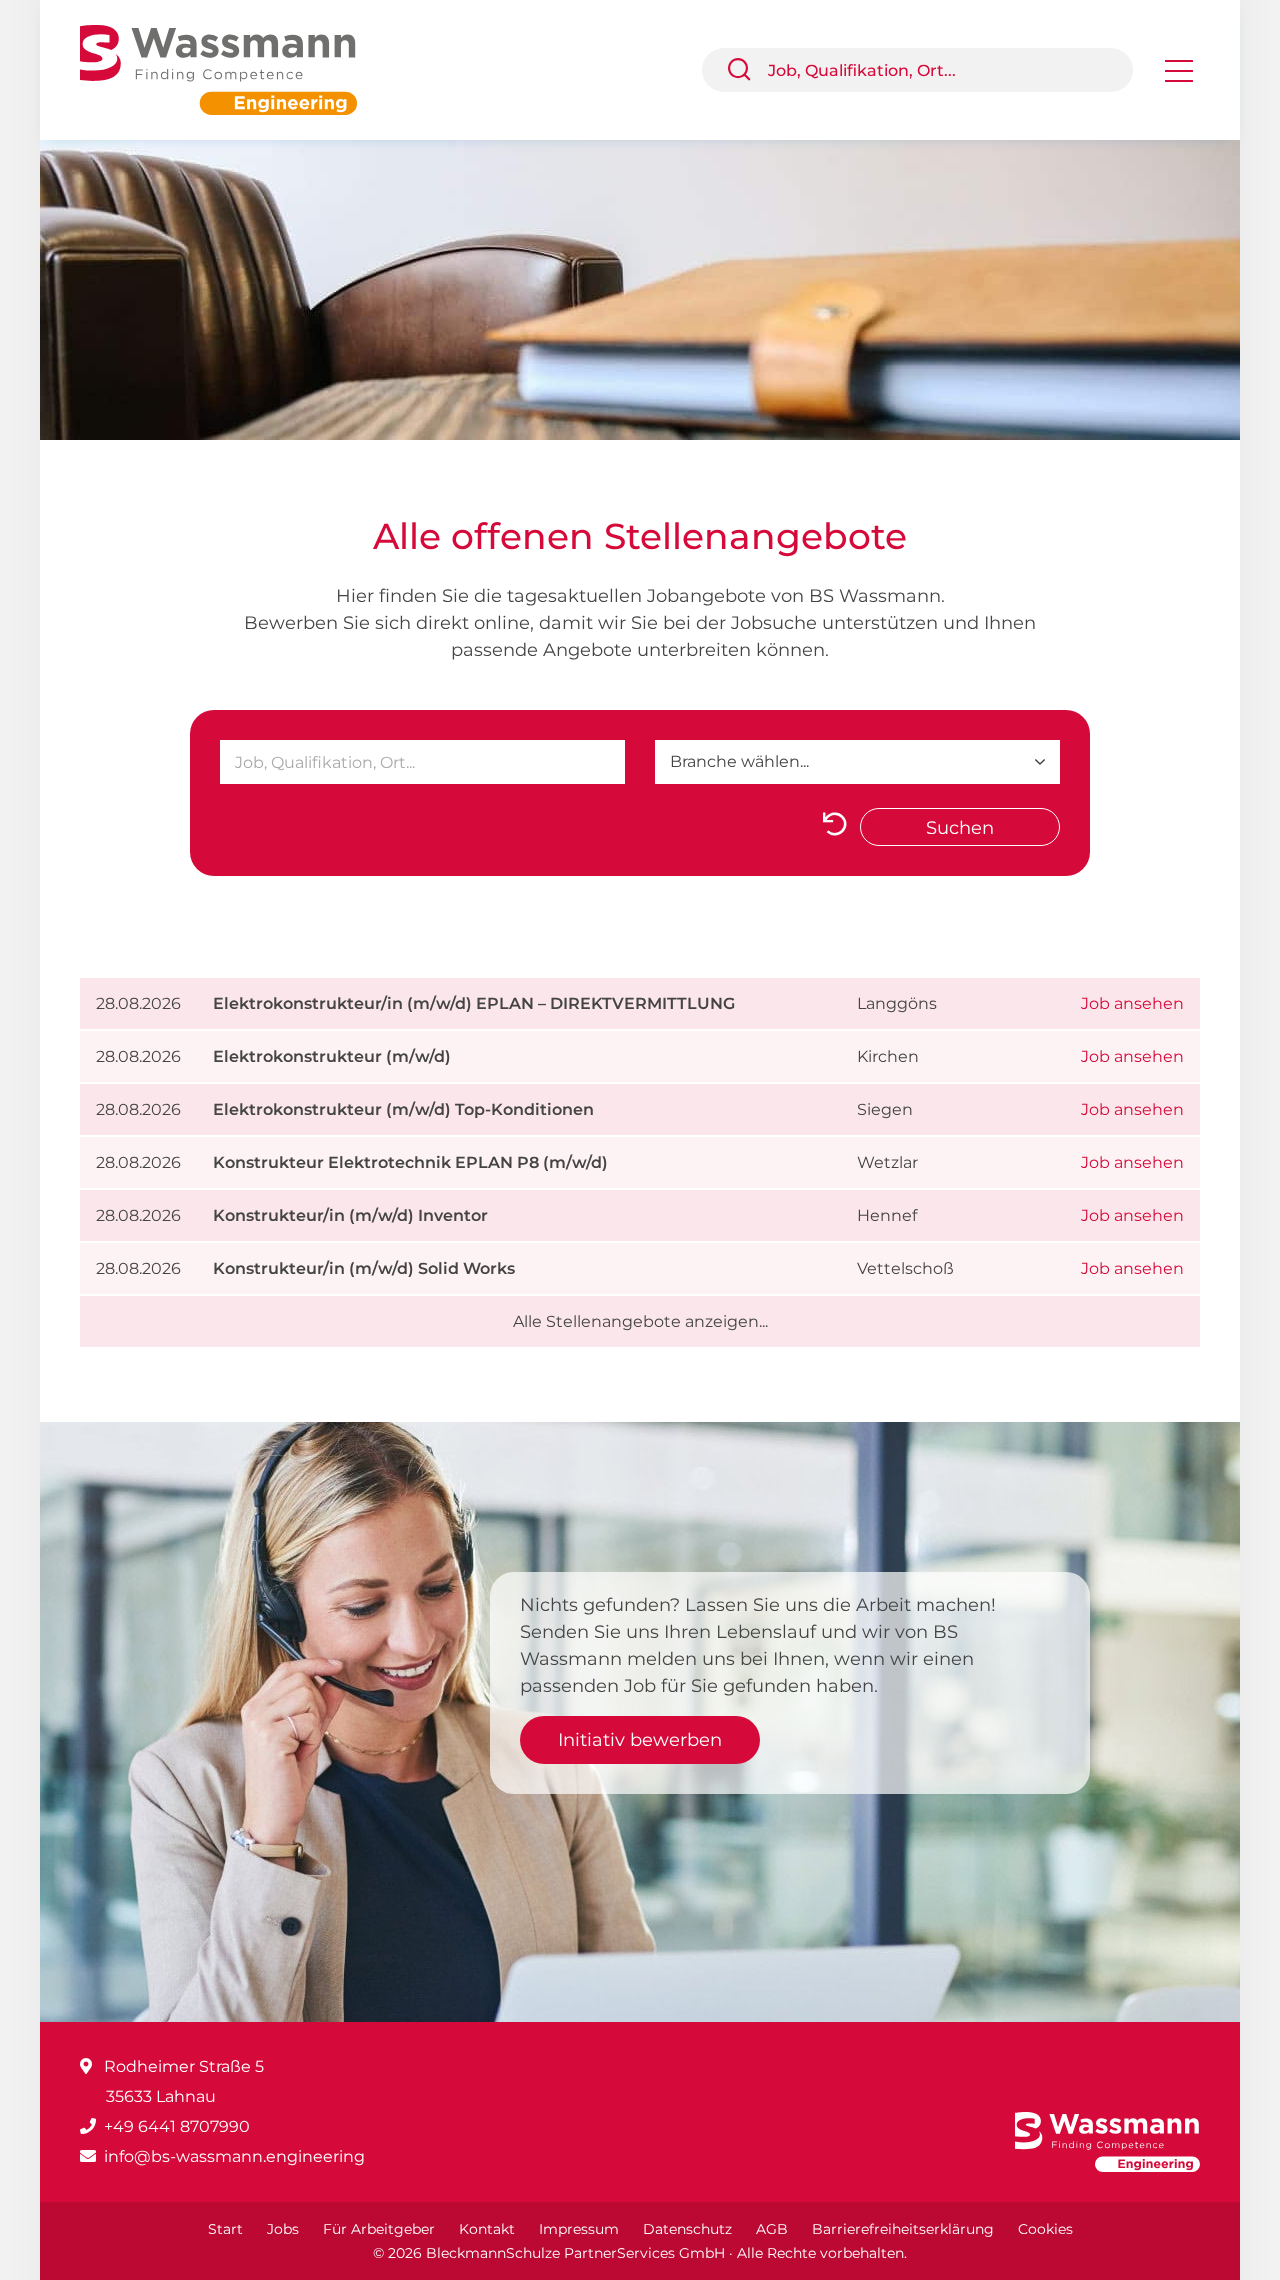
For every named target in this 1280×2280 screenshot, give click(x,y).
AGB (772, 2229)
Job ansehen (1132, 1003)
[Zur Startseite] (233, 68)
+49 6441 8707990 (177, 2126)
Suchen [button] (960, 828)
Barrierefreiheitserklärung (903, 2229)
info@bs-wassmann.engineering (234, 2156)
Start (225, 2229)
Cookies (1045, 2229)
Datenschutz (687, 2229)
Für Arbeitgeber (379, 2229)
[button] (747, 70)
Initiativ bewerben (640, 1740)
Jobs (283, 2229)
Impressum (579, 2229)
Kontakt (487, 2229)
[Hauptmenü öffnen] (1179, 77)
